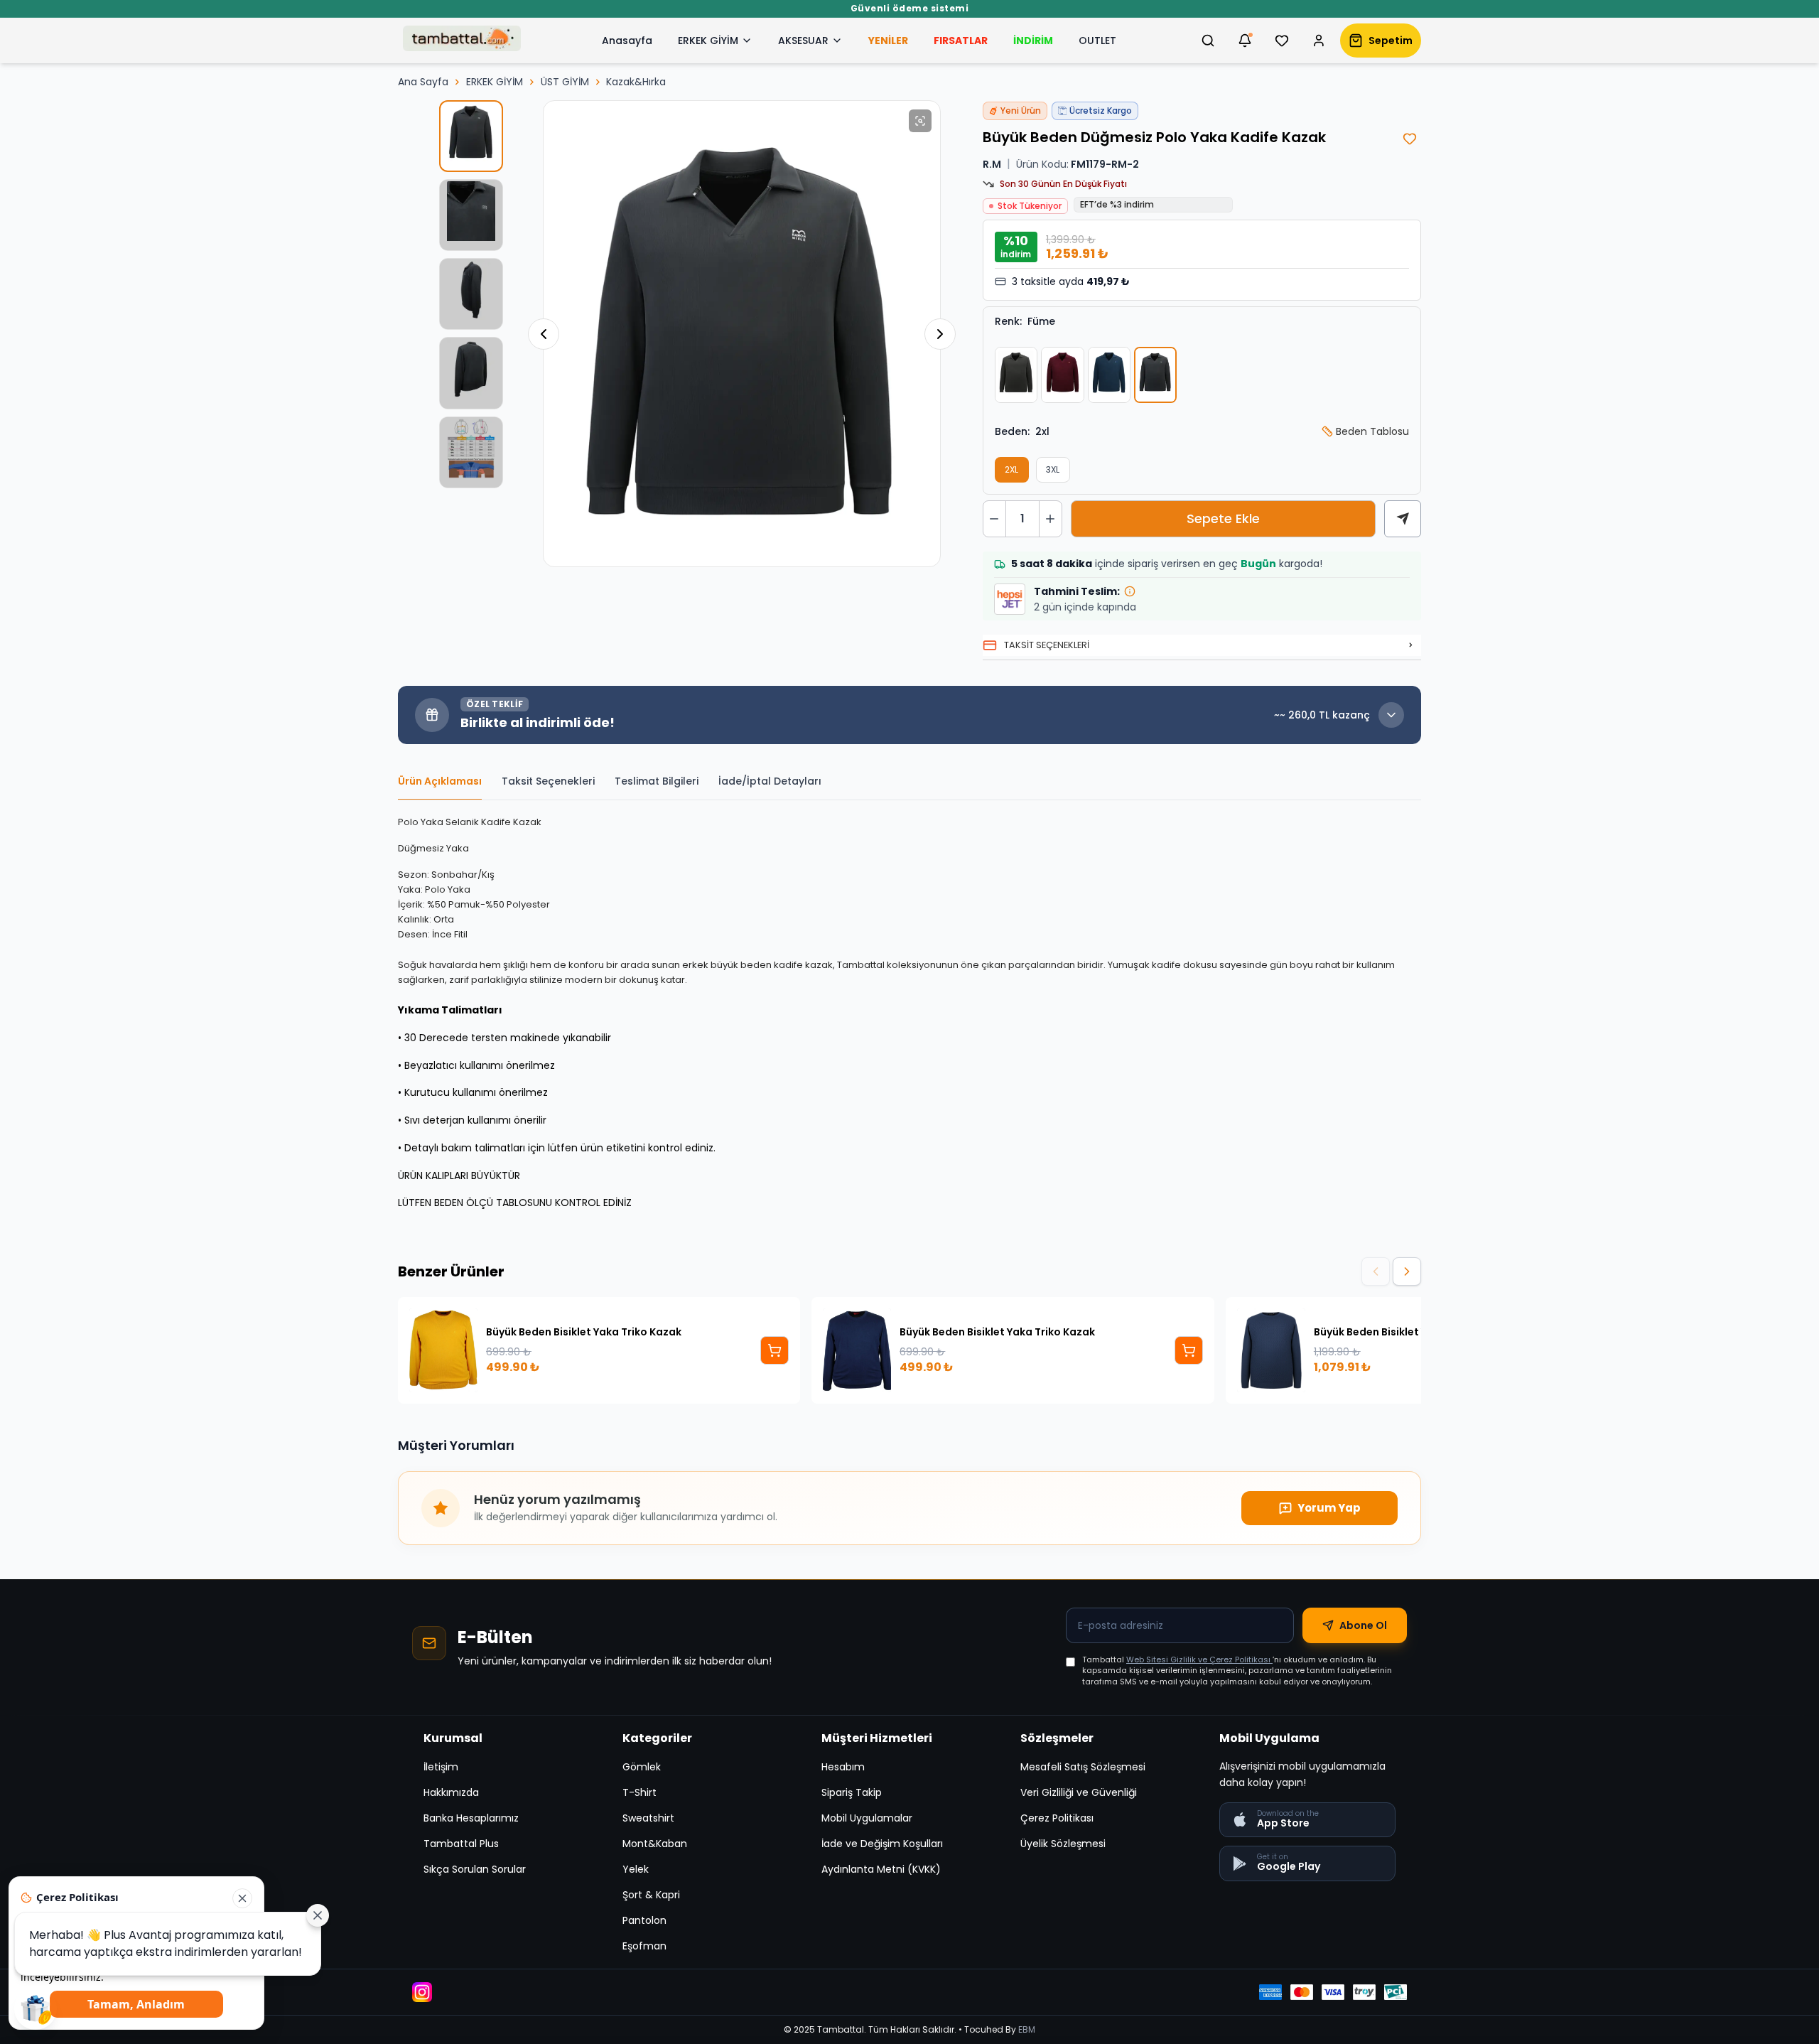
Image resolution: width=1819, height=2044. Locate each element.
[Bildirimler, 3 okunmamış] (1245, 41)
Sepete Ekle (1223, 518)
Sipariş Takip (852, 1792)
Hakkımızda (451, 1792)
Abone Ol (1363, 1625)
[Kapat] (242, 1898)
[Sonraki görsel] (940, 334)
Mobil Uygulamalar (867, 1818)
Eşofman (644, 1946)
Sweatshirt (648, 1818)
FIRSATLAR (961, 41)
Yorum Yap (1329, 1508)
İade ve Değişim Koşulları (882, 1844)
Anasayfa (627, 41)
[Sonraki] (1407, 1271)
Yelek (636, 1869)
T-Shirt (639, 1792)
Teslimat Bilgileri (657, 781)
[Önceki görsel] (544, 334)
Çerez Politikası (1057, 1818)
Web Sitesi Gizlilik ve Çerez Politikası (1199, 1660)
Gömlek (642, 1767)
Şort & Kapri (651, 1895)
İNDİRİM (1033, 41)
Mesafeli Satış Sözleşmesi (1083, 1767)
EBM (1027, 2029)
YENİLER (888, 41)
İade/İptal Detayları (770, 781)
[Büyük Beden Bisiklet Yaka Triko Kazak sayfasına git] (774, 1350)
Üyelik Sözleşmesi (1063, 1844)
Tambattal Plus (461, 1844)
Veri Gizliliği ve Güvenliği (1079, 1792)
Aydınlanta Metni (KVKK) (881, 1869)
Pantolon (644, 1920)
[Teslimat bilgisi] (1130, 591)
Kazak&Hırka (636, 82)
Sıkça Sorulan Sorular (475, 1869)
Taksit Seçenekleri (548, 781)
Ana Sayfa (423, 82)
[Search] (1208, 41)
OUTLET (1097, 41)
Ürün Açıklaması (440, 781)
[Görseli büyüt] (920, 121)
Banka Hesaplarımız (471, 1818)
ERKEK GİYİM (708, 41)
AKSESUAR (803, 41)
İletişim (441, 1767)
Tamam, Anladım (137, 2004)
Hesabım (843, 1767)
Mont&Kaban (655, 1844)
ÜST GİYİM (565, 82)
